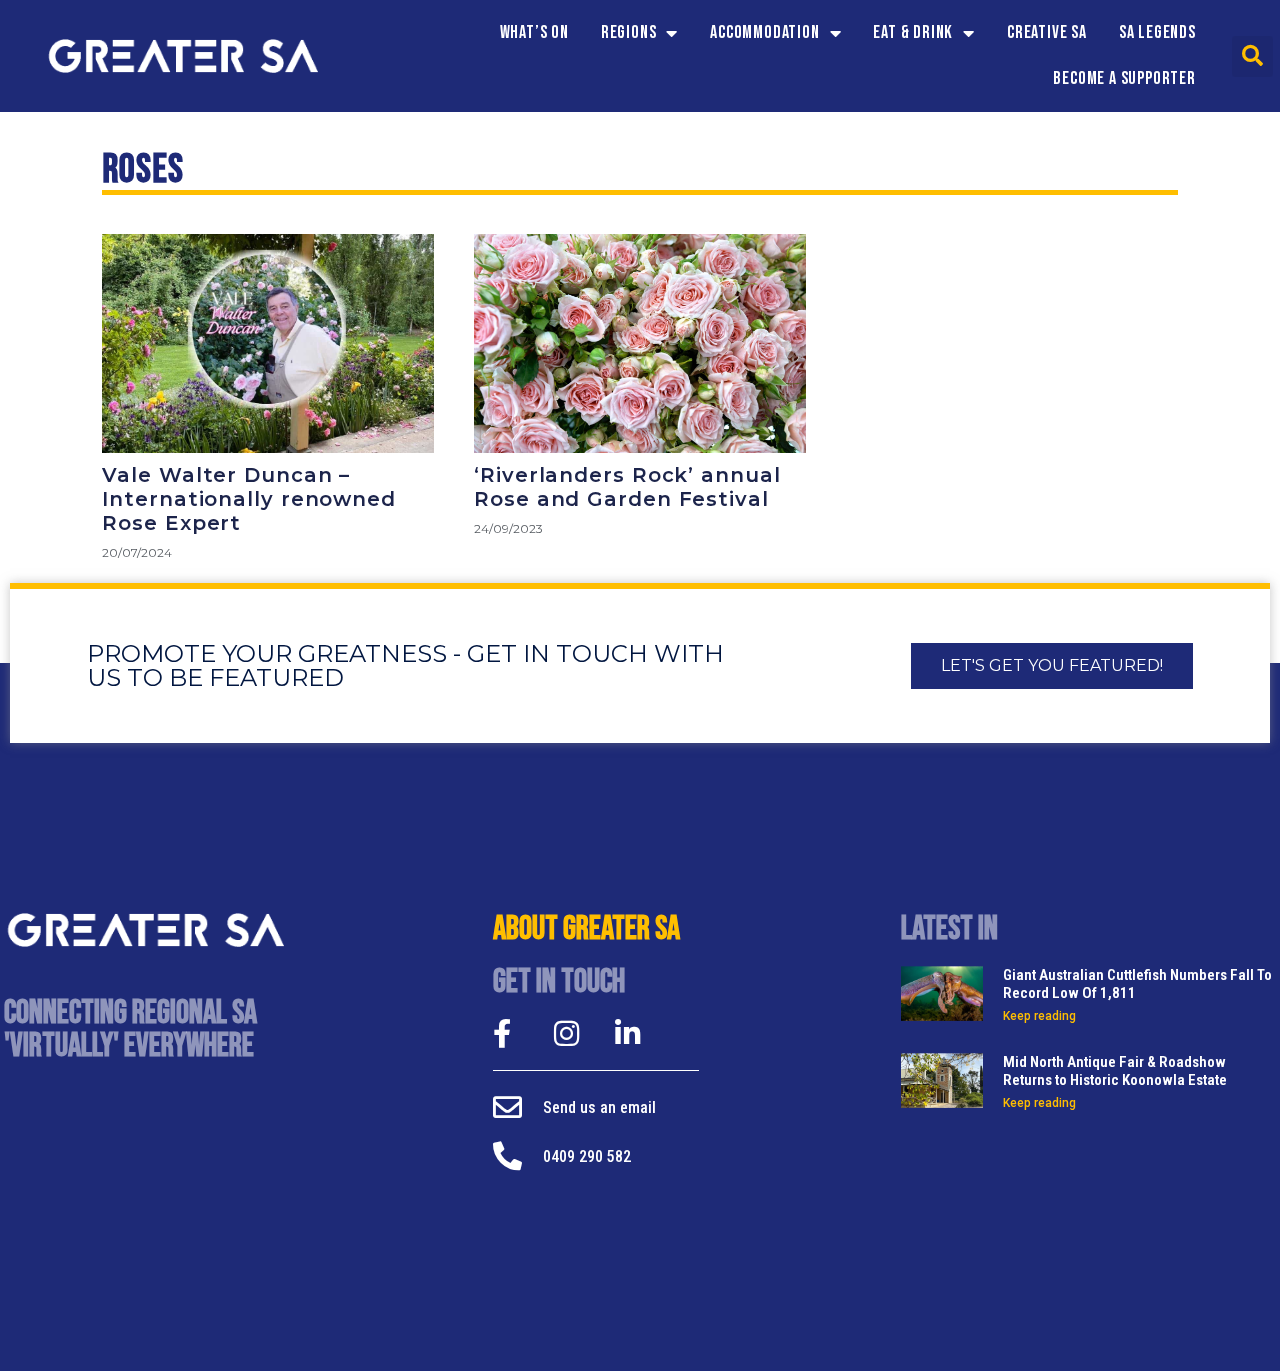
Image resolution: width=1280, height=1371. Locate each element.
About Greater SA (586, 929)
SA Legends (1157, 32)
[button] (1252, 56)
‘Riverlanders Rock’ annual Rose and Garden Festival (627, 487)
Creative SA (1047, 32)
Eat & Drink (913, 32)
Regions (629, 32)
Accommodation (764, 32)
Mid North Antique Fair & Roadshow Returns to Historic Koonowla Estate (1115, 1071)
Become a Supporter (1124, 78)
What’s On (534, 32)
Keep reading (1039, 1016)
